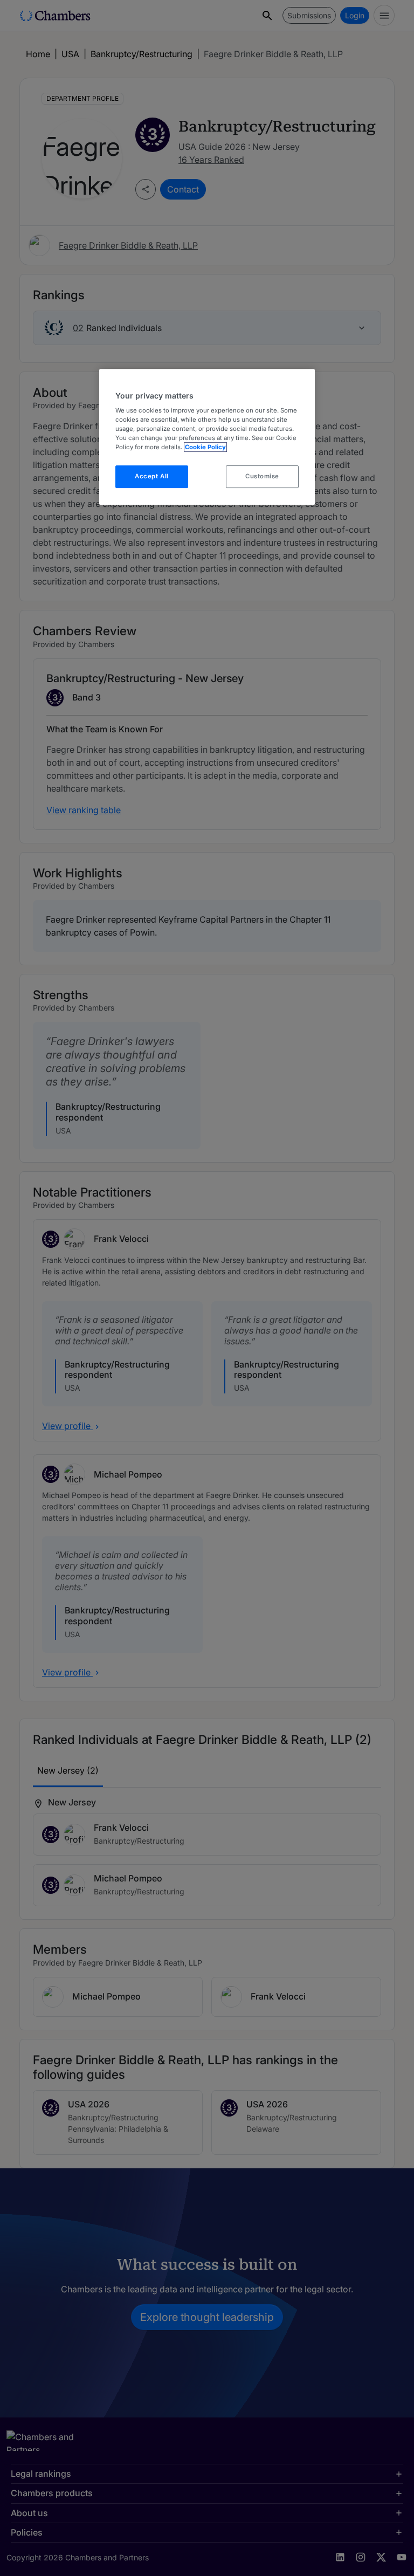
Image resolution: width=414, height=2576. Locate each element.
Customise (262, 477)
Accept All (152, 477)
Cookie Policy (205, 448)
